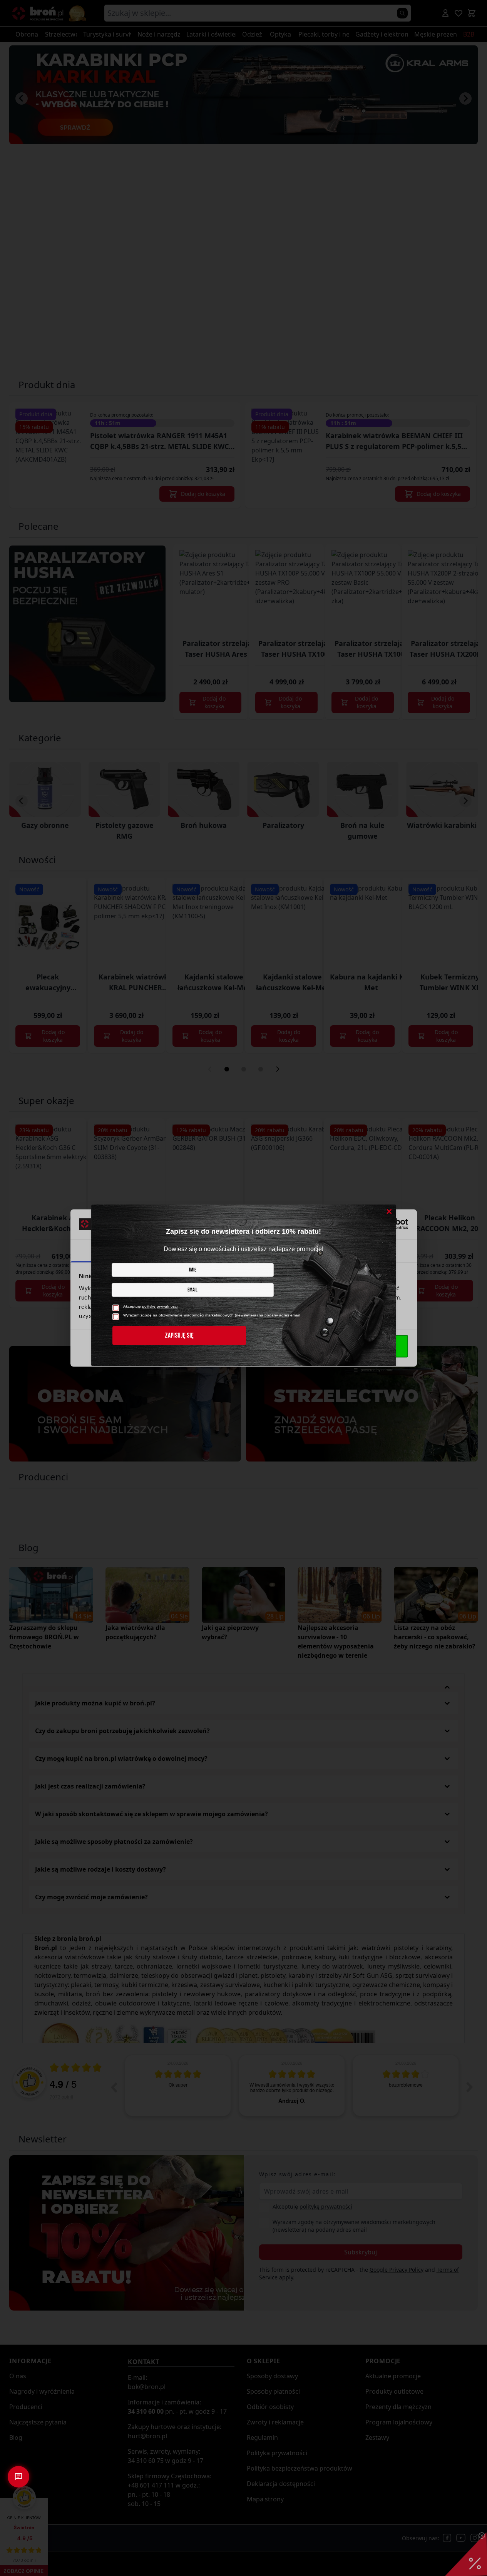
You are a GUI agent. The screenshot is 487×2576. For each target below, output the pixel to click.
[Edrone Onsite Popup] (243, 1288)
